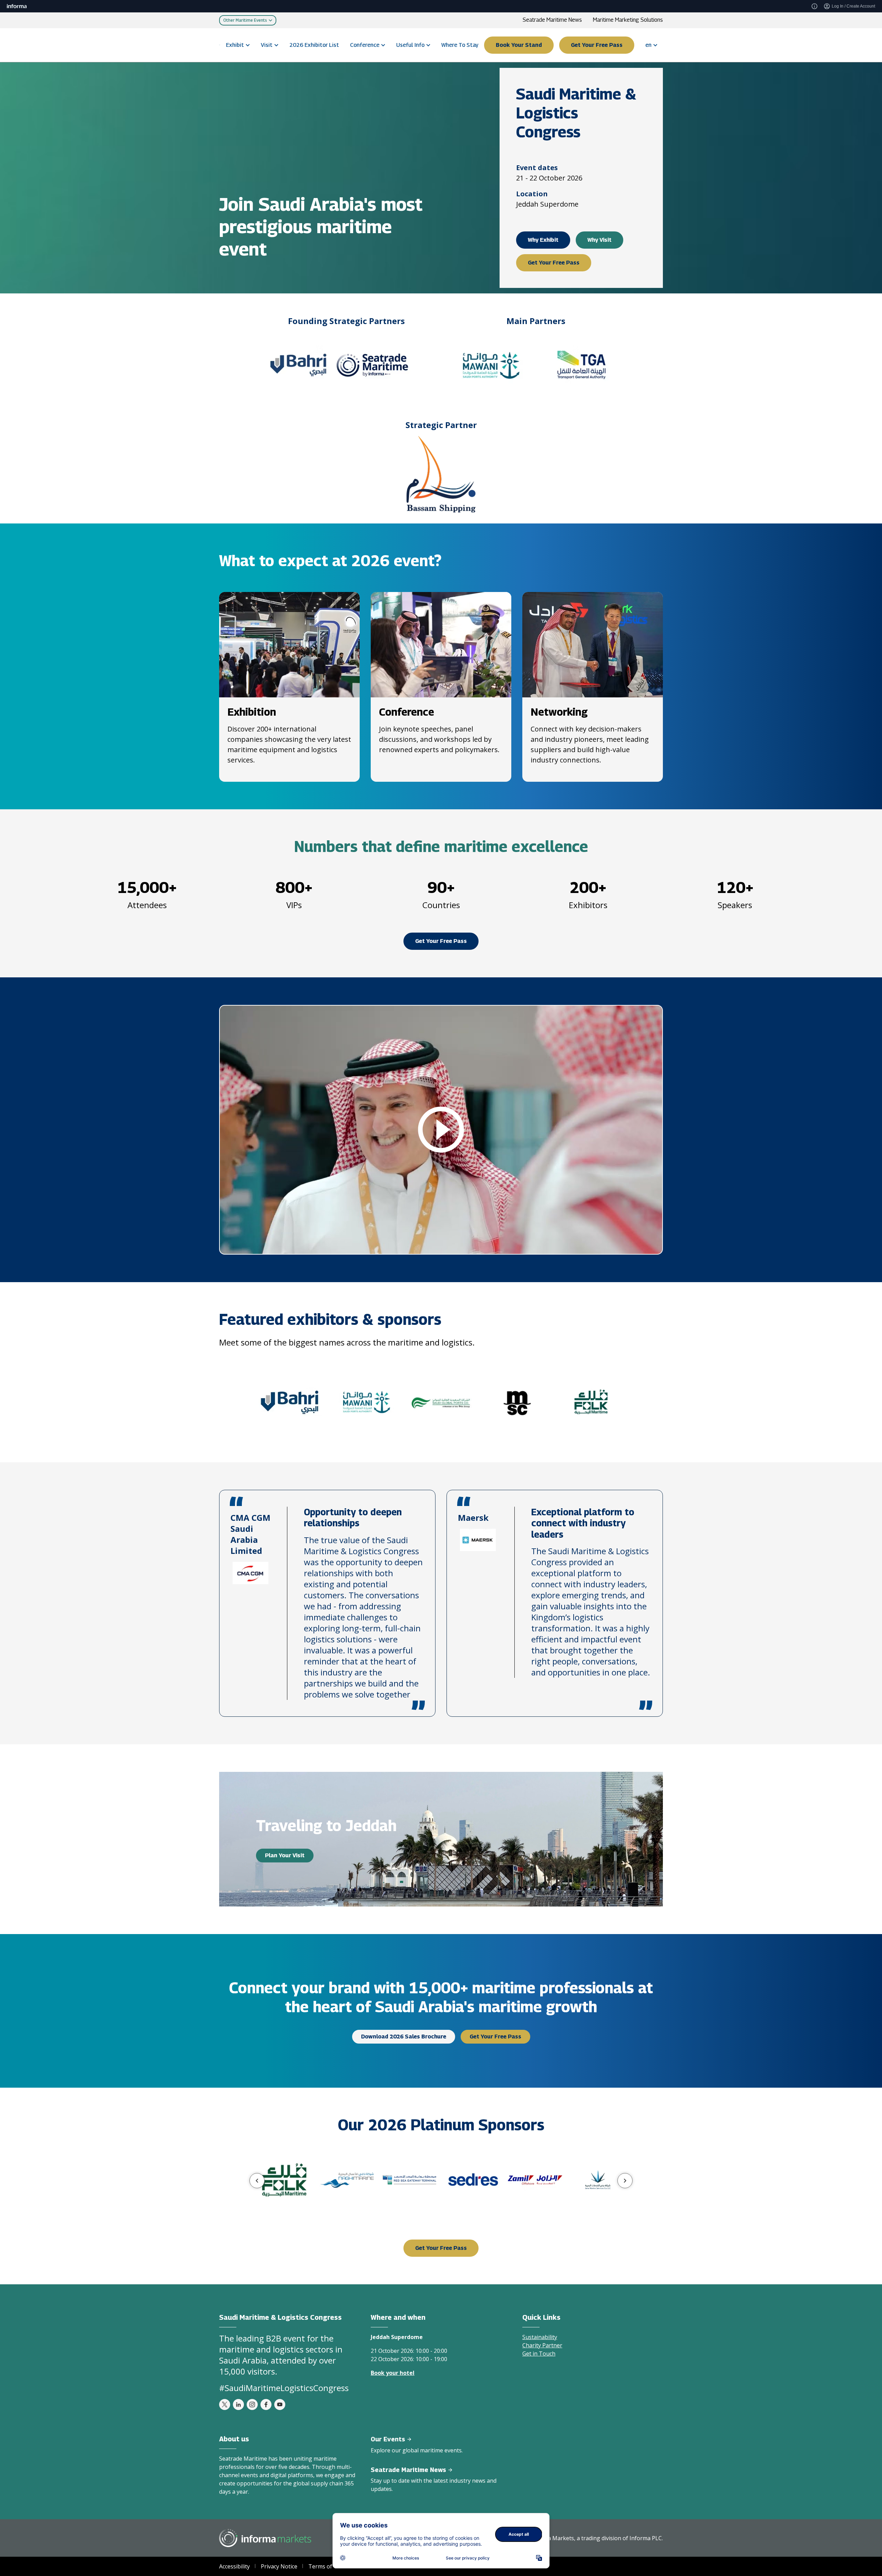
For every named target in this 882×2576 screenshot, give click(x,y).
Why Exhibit (543, 240)
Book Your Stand (519, 45)
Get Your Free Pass (597, 45)
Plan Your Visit (285, 1855)
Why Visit (599, 240)
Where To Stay (460, 45)
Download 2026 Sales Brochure (404, 2037)
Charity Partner (542, 2345)
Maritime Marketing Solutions (628, 20)
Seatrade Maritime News (552, 20)
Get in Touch (539, 2354)
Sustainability (540, 2337)
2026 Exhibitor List (314, 45)
